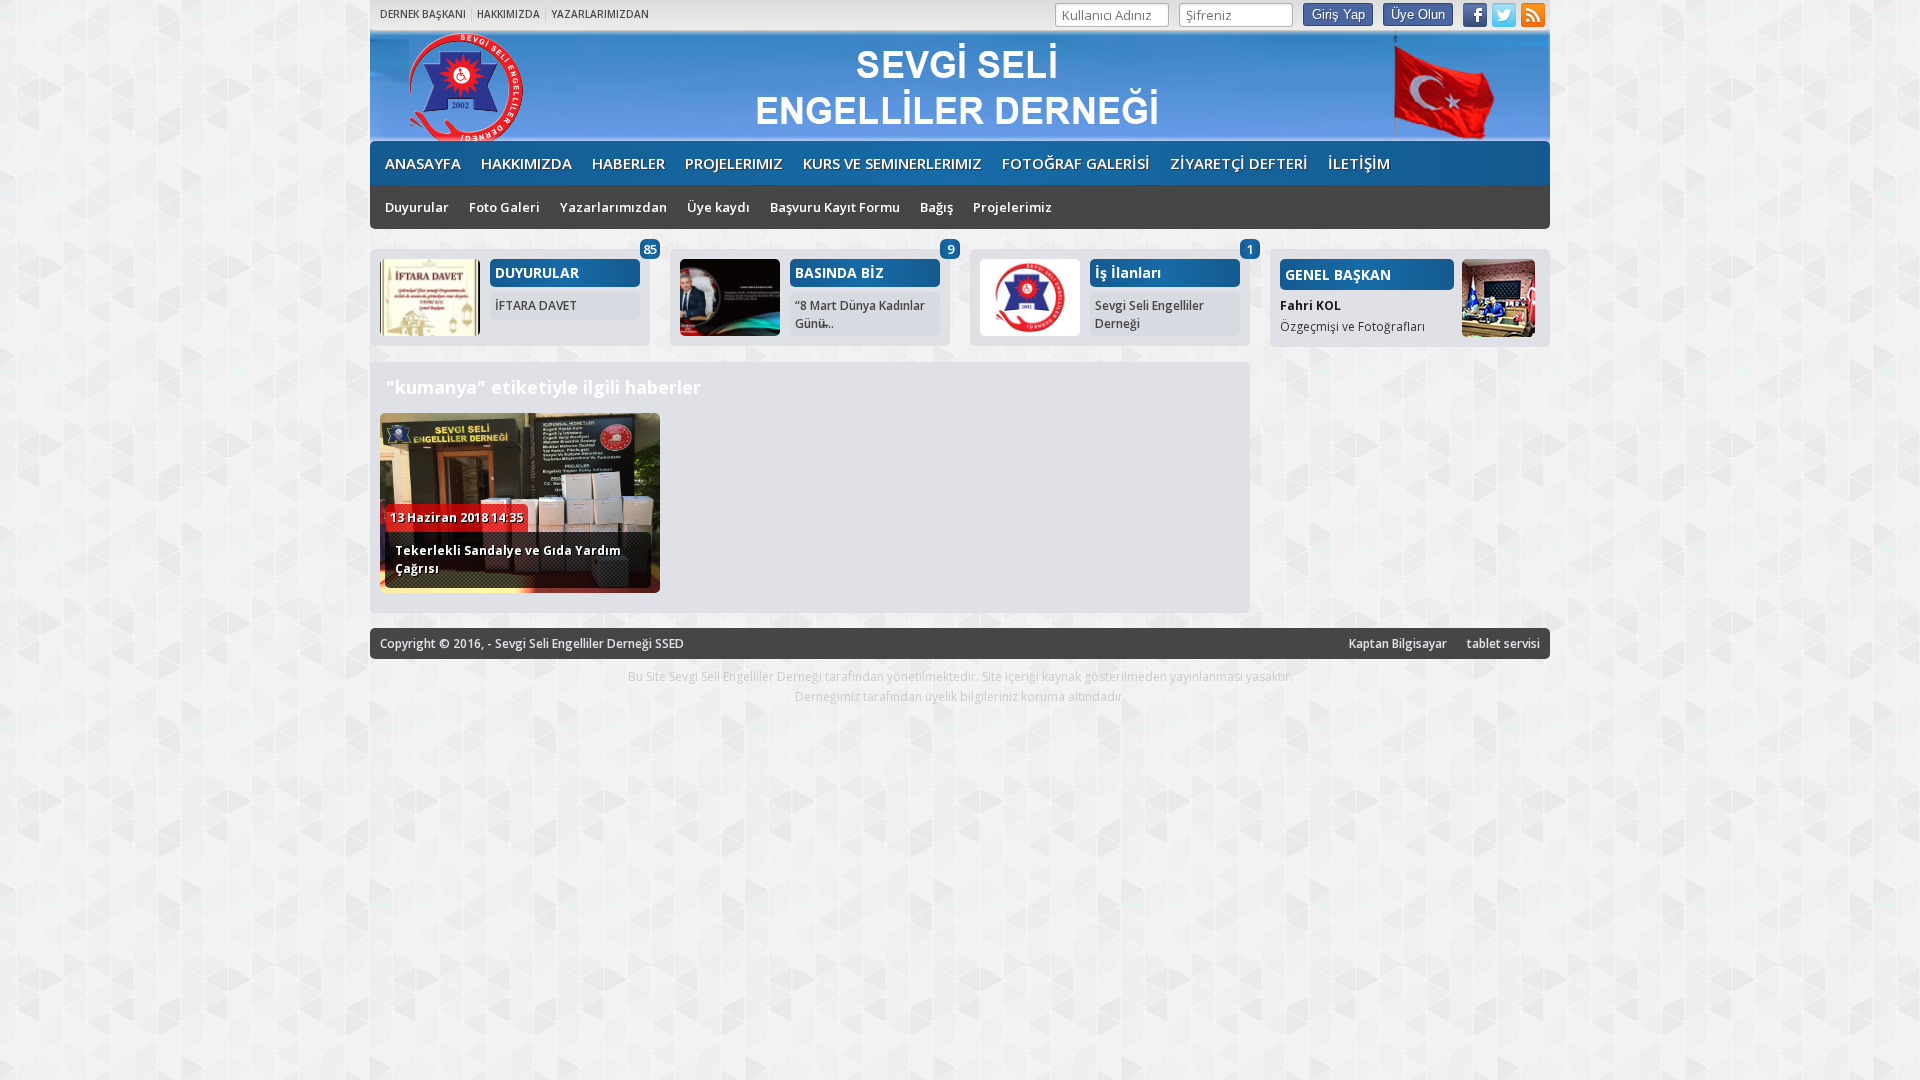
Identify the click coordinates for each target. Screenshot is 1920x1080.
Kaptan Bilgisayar (1398, 643)
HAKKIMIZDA (508, 14)
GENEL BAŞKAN (1338, 274)
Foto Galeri (504, 207)
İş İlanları (1128, 273)
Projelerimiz (1012, 207)
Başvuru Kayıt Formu (835, 207)
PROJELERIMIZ (734, 163)
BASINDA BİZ (839, 273)
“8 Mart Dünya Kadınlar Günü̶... (860, 314)
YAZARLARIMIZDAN (600, 14)
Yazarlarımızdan (613, 207)
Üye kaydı (718, 207)
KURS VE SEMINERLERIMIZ (892, 163)
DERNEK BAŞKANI (423, 14)
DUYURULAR (537, 273)
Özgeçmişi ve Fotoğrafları (1352, 326)
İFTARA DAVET (536, 305)
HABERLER (628, 163)
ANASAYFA (423, 163)
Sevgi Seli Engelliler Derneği (1149, 314)
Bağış (936, 207)
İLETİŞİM (1359, 163)
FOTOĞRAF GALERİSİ (1076, 163)
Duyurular (417, 207)
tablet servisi (1503, 643)
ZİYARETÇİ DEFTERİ (1239, 163)
